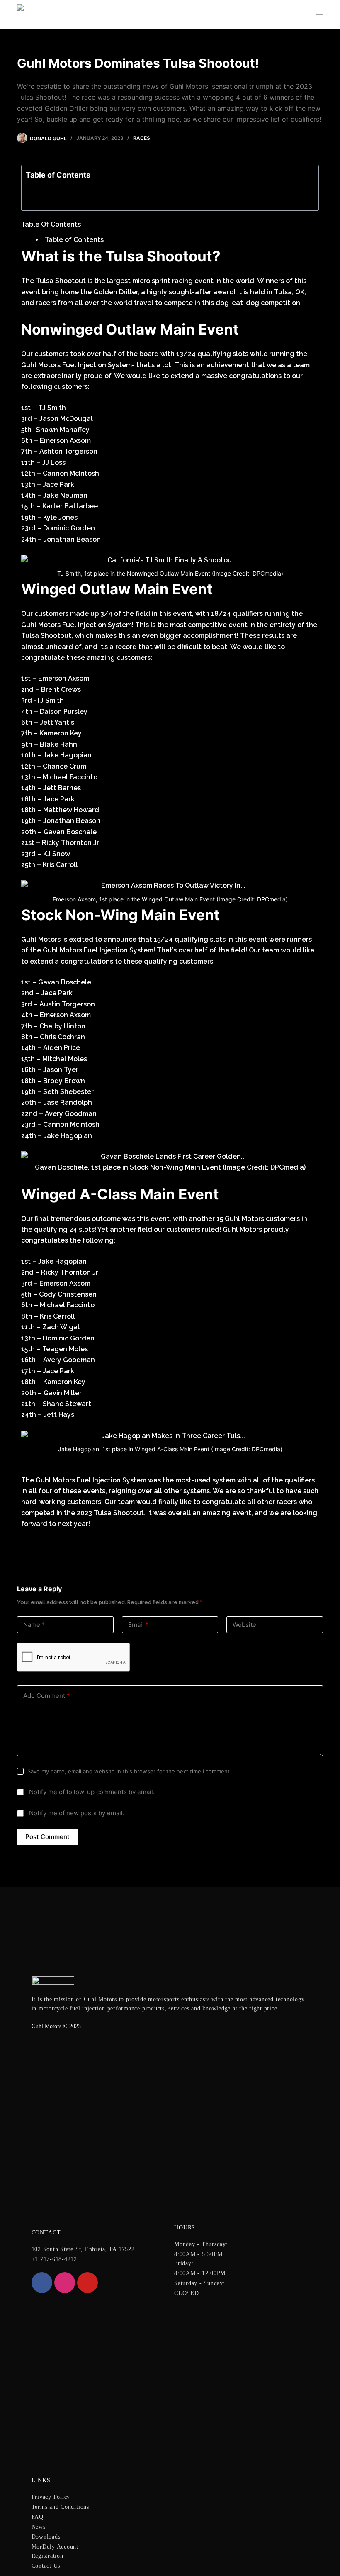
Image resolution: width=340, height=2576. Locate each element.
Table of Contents (74, 240)
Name (34, 1625)
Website (244, 1625)
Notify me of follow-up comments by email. (92, 1792)
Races (142, 138)
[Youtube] (87, 2283)
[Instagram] (65, 2283)
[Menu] (319, 15)
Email (138, 1625)
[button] (312, 178)
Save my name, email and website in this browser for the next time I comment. (129, 1771)
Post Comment (47, 1837)
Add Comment (46, 1696)
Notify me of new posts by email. (77, 1813)
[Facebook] (42, 2283)
